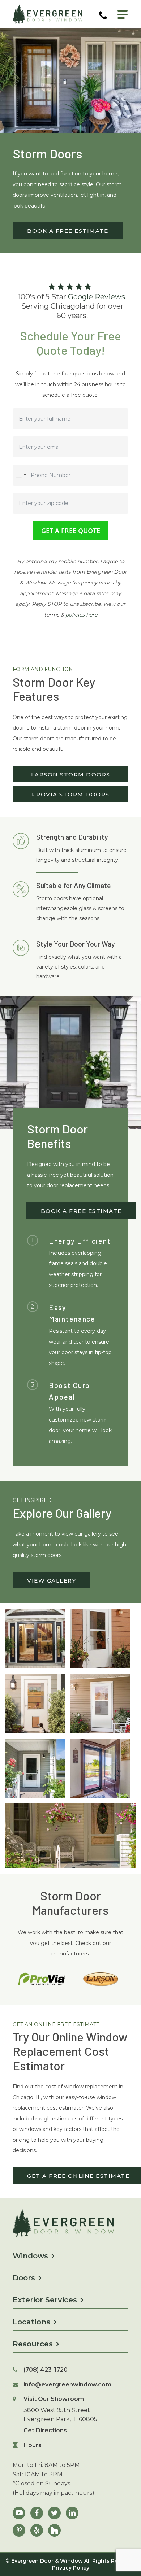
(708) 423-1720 (46, 2370)
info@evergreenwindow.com (67, 2384)
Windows (30, 2256)
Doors (24, 2278)
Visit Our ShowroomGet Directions (60, 2415)
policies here (81, 615)
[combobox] (21, 475)
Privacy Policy (71, 2568)
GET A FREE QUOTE (71, 531)
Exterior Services (45, 2300)
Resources (33, 2344)
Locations (31, 2322)
